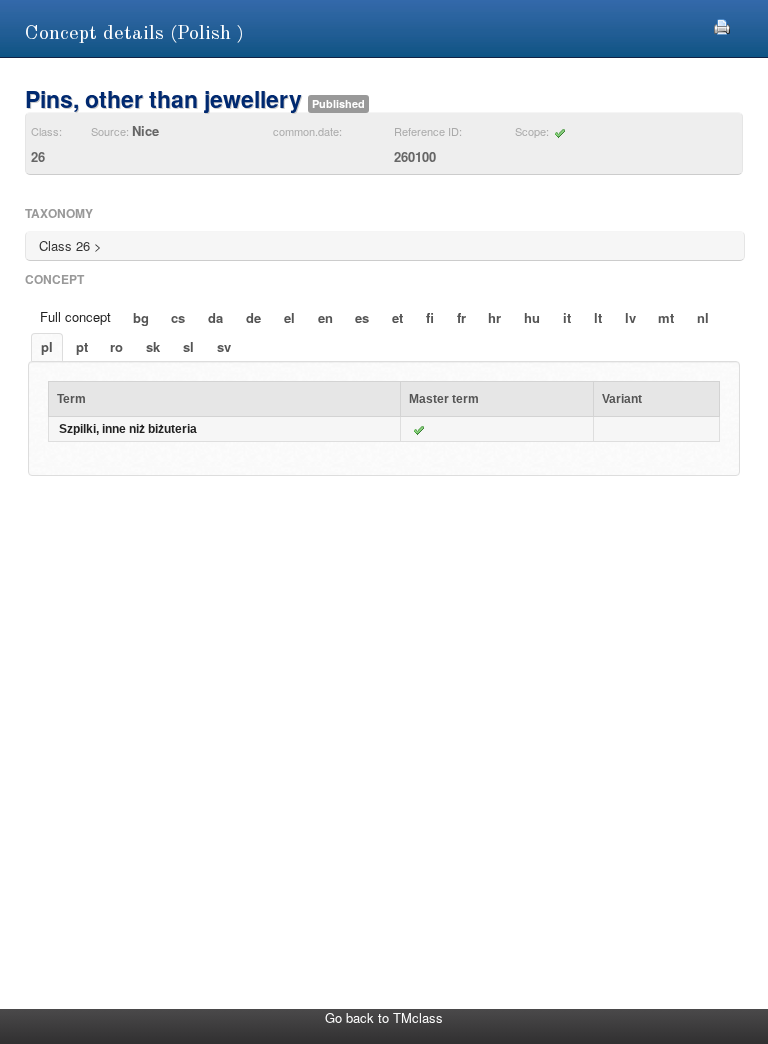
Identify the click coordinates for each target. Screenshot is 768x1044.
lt (598, 317)
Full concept (75, 316)
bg (141, 317)
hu (532, 317)
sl (188, 346)
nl (703, 317)
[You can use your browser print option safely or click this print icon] (722, 24)
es (362, 317)
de (253, 317)
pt (82, 346)
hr (494, 317)
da (215, 317)
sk (153, 346)
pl (47, 346)
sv (224, 346)
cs (178, 317)
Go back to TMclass (384, 1017)
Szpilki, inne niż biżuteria (128, 429)
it (567, 317)
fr (461, 317)
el (289, 317)
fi (430, 317)
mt (666, 317)
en (325, 317)
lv (630, 317)
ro (116, 346)
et (397, 317)
